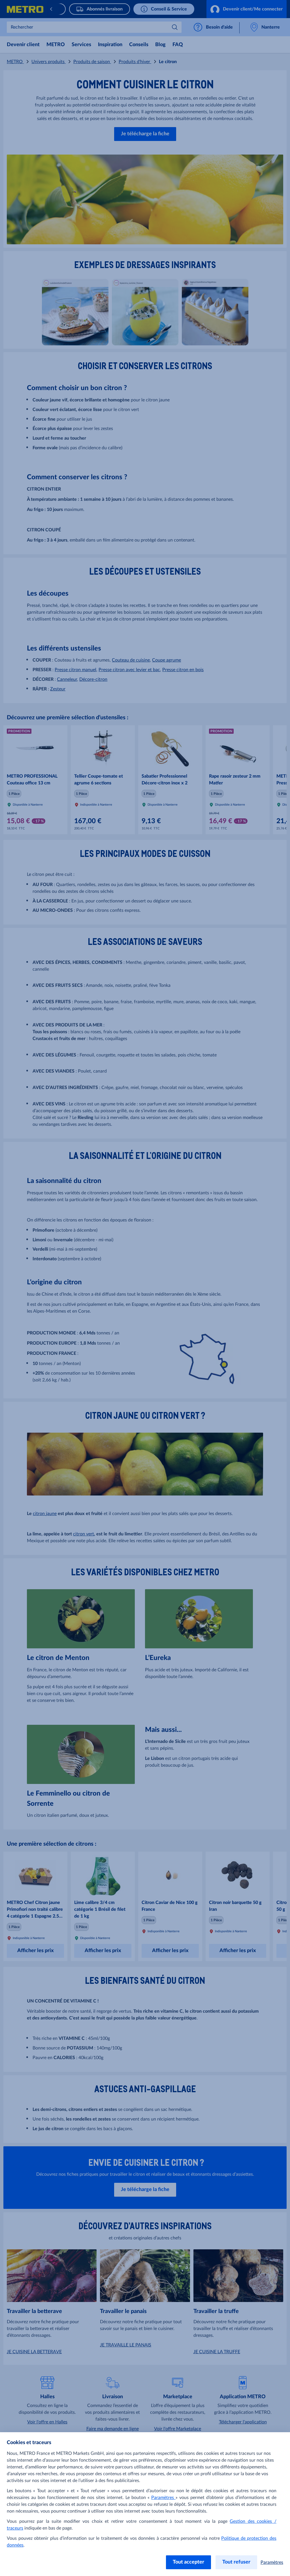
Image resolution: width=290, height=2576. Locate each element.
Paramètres (163, 2498)
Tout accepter (188, 2562)
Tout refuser (236, 2562)
